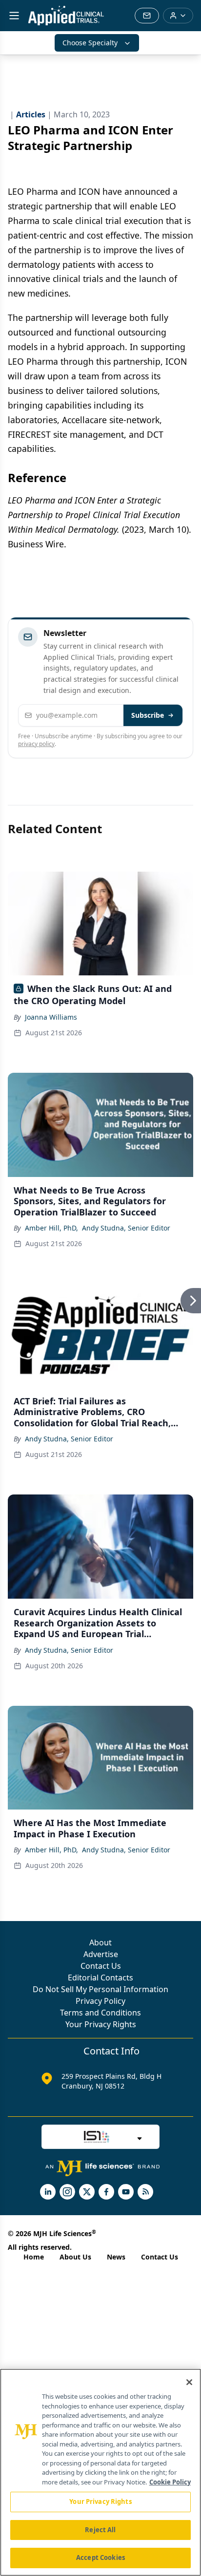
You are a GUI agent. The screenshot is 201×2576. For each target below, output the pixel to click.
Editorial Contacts (100, 1978)
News (116, 2257)
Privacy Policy (100, 2001)
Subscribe (148, 715)
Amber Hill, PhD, (51, 1228)
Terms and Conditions (100, 2013)
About (100, 1942)
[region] (100, 2472)
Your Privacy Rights (101, 2024)
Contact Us (101, 1966)
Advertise (101, 1954)
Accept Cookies (100, 2557)
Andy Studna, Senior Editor (126, 1228)
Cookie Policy (170, 2482)
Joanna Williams (51, 1017)
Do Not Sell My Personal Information (100, 1989)
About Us (75, 2257)
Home (34, 2257)
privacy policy (36, 744)
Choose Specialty (90, 43)
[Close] (189, 2382)
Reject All (100, 2530)
